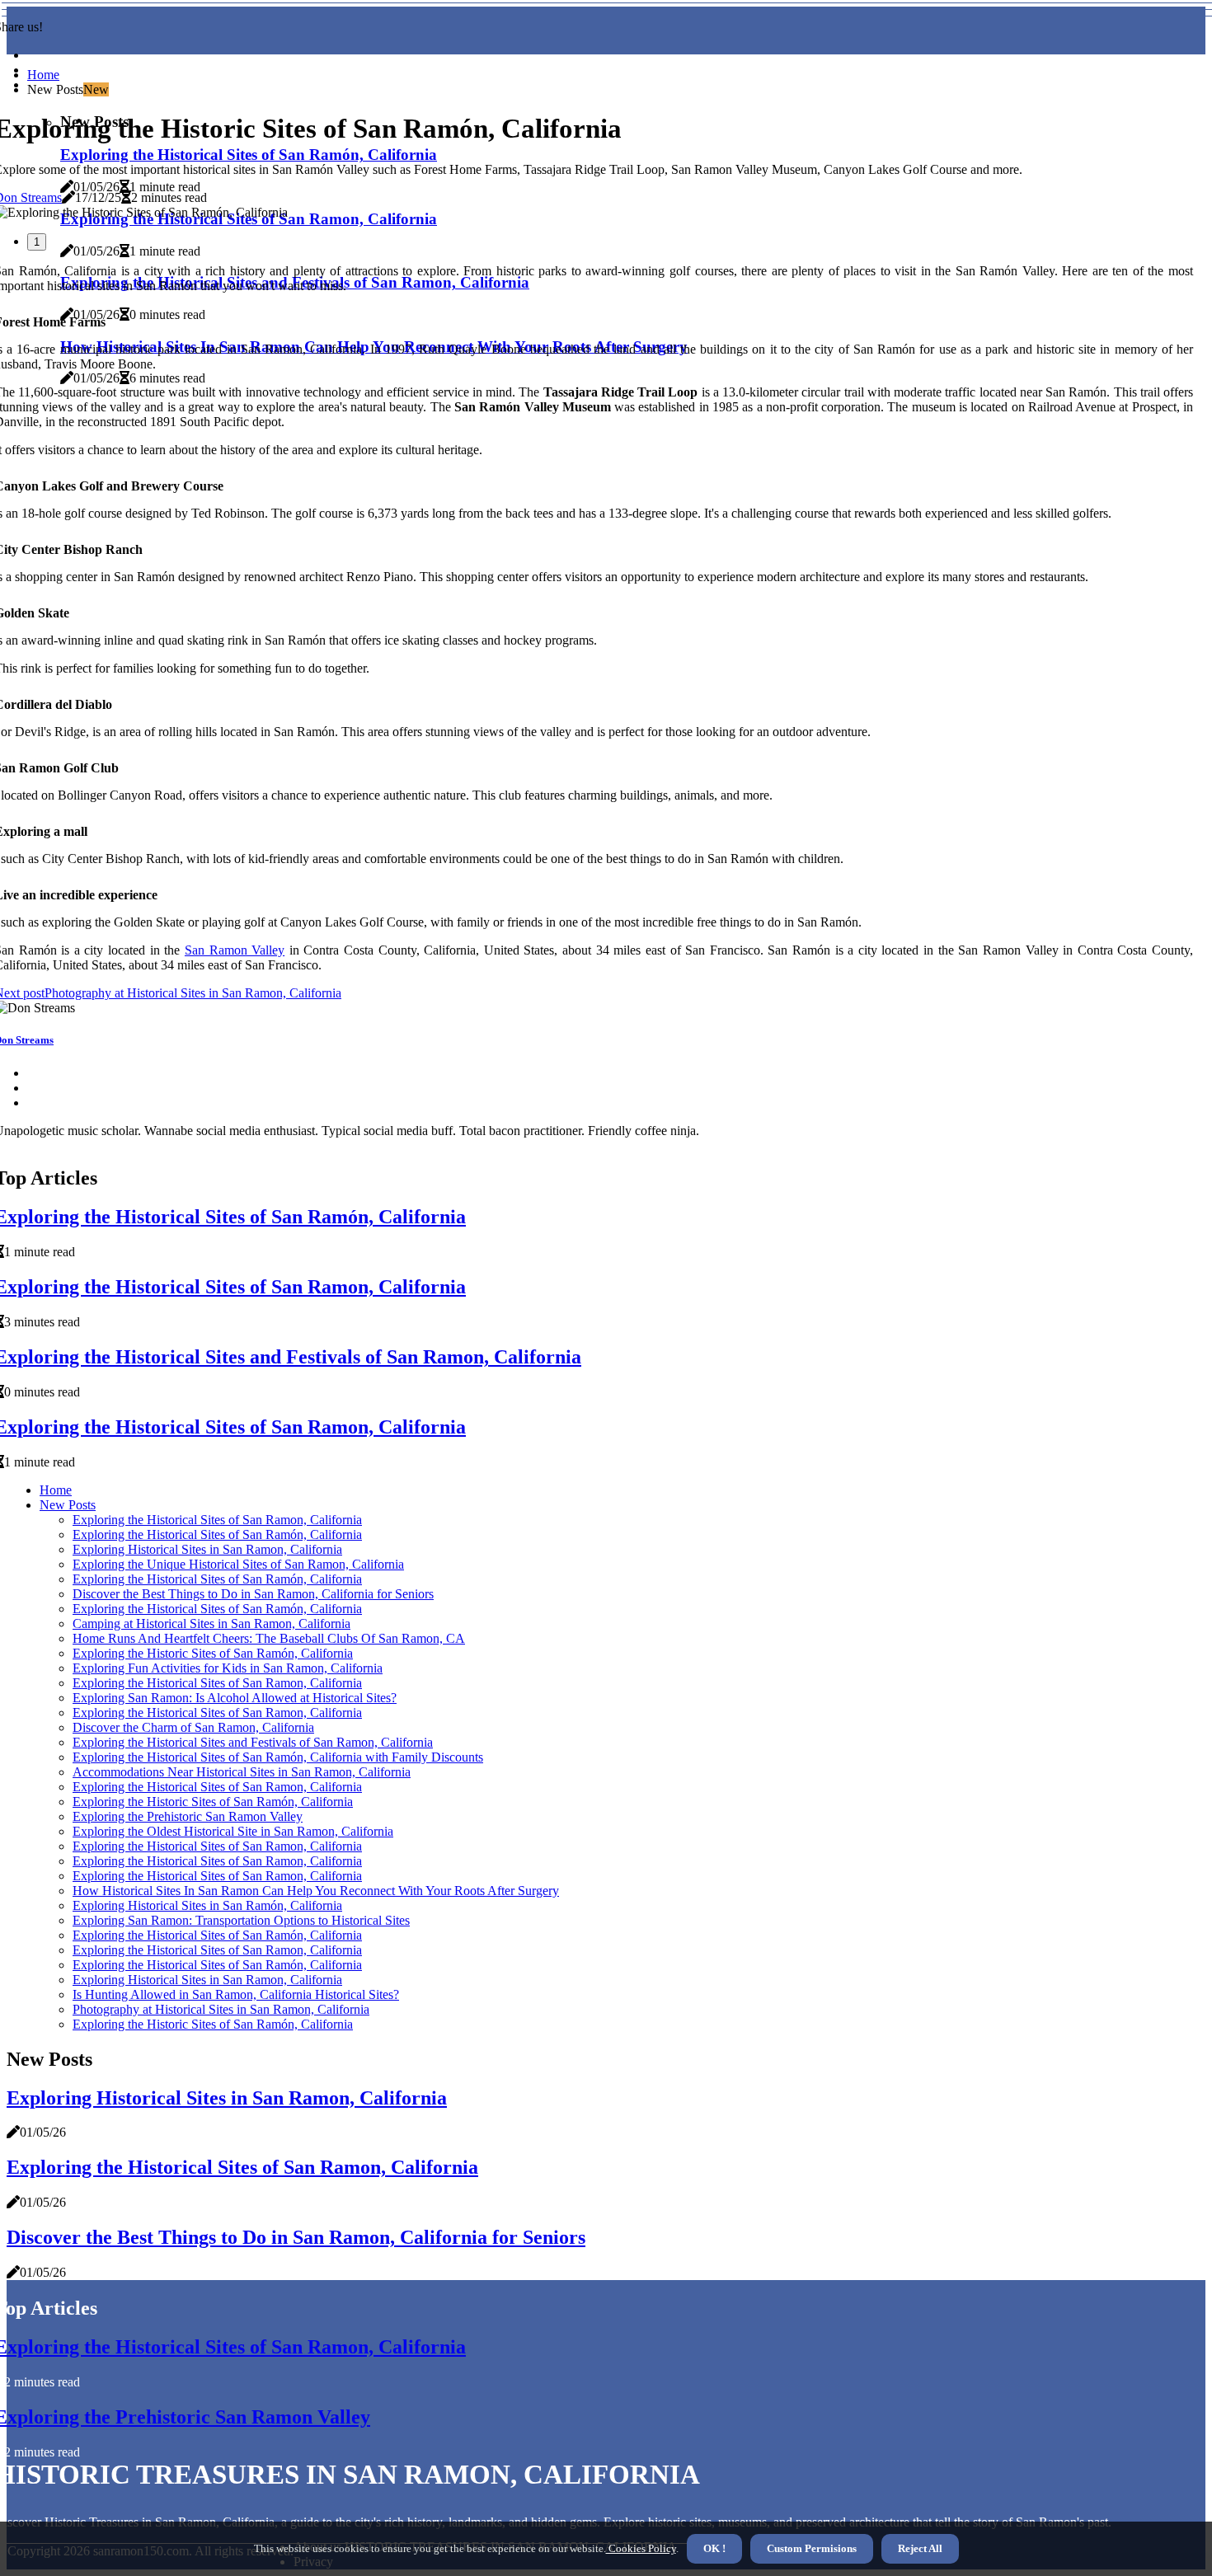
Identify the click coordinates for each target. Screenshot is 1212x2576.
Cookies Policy (641, 2548)
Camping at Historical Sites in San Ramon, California (211, 1623)
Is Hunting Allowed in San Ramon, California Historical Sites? (236, 1994)
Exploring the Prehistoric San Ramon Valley (188, 1816)
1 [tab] (37, 242)
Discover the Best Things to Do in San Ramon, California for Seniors (253, 1594)
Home (43, 75)
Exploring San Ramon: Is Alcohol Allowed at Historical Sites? (235, 1698)
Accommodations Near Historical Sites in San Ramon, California (242, 1772)
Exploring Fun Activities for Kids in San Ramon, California (228, 1668)
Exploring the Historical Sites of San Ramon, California (217, 1520)
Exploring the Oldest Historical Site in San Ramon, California (233, 1831)
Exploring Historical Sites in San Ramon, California (207, 1549)
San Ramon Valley (235, 950)
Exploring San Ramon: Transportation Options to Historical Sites (241, 1920)
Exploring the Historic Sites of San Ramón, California (213, 1653)
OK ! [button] (714, 2548)
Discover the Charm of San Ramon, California (193, 1727)
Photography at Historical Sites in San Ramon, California (221, 2009)
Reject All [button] (920, 2548)
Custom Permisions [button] (812, 2548)
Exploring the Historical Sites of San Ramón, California (217, 1534)
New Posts (68, 1505)
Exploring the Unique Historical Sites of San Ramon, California (238, 1564)
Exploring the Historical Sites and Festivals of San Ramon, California (253, 1742)
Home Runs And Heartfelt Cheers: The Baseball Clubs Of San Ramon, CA (269, 1638)
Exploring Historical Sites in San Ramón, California (207, 1905)
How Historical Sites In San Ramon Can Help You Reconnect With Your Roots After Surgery (316, 1891)
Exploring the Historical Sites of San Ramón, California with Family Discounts (278, 1757)
